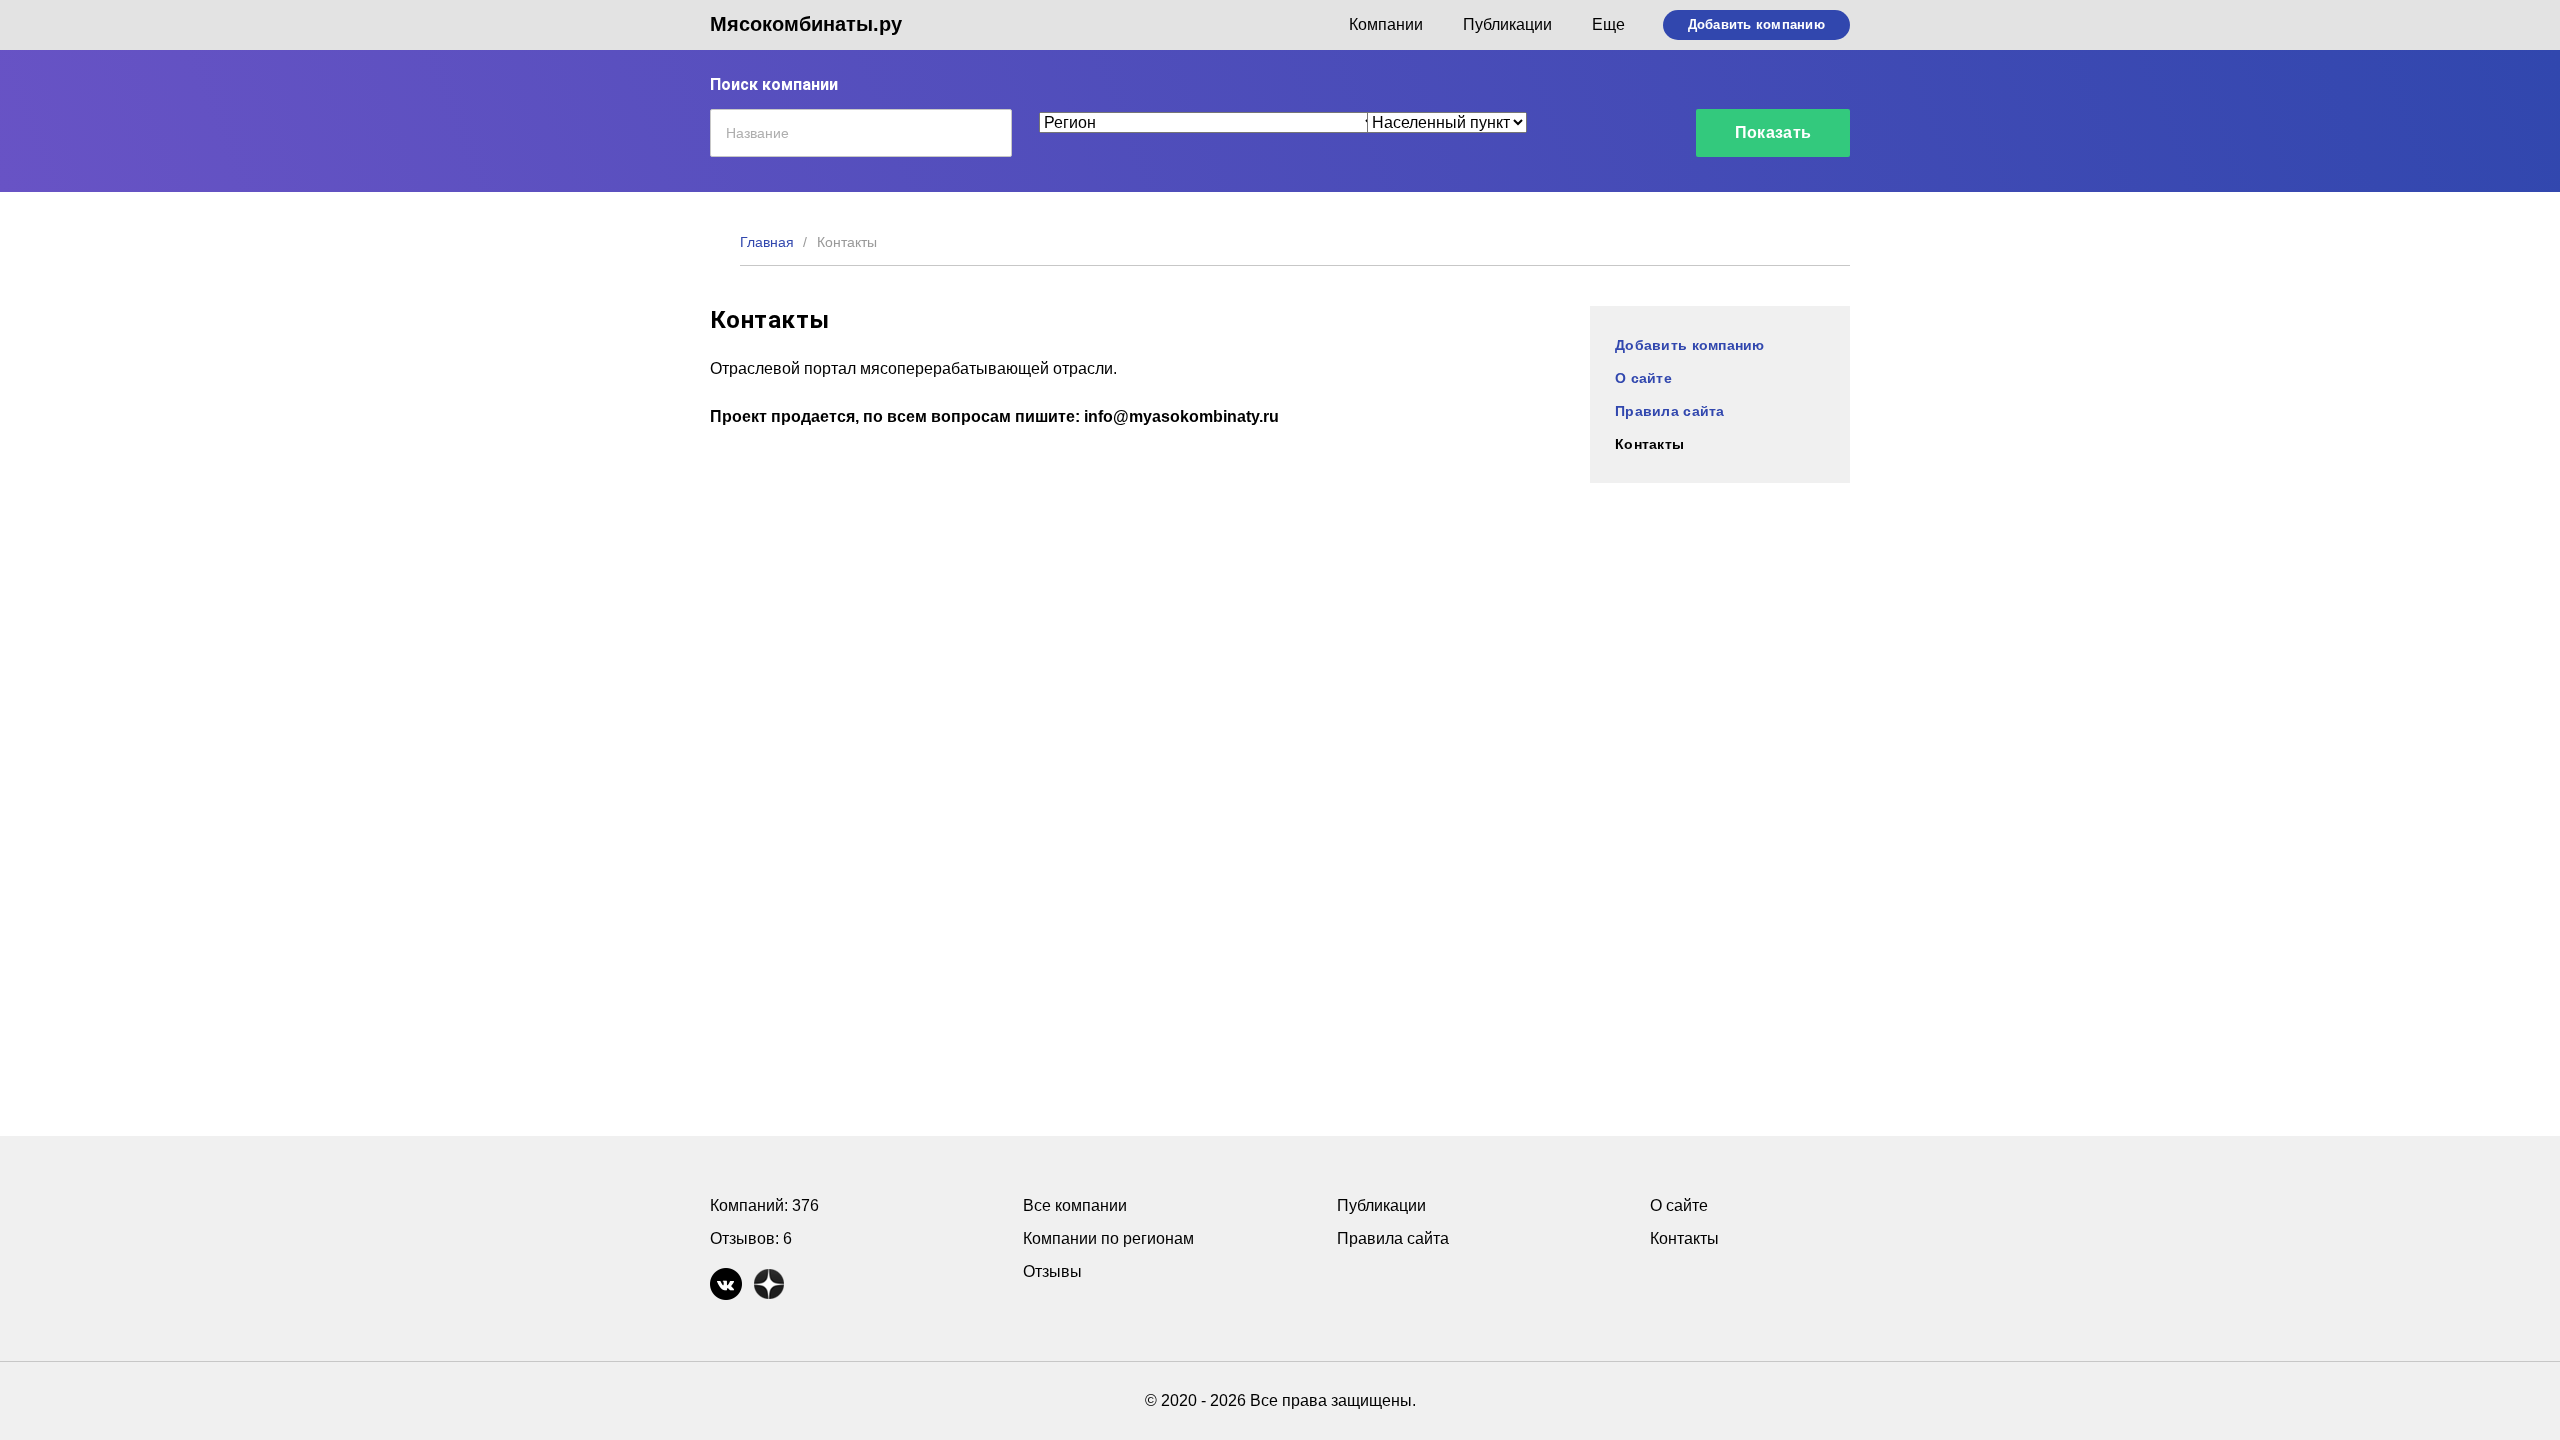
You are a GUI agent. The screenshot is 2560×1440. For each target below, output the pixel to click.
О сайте (1643, 378)
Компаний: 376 (764, 1205)
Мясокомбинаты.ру (806, 24)
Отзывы (1052, 1271)
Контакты (1649, 444)
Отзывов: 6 (751, 1238)
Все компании (1075, 1205)
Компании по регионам (1108, 1238)
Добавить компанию (1756, 24)
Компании (1386, 24)
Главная (767, 242)
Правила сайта (1670, 411)
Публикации (1507, 24)
